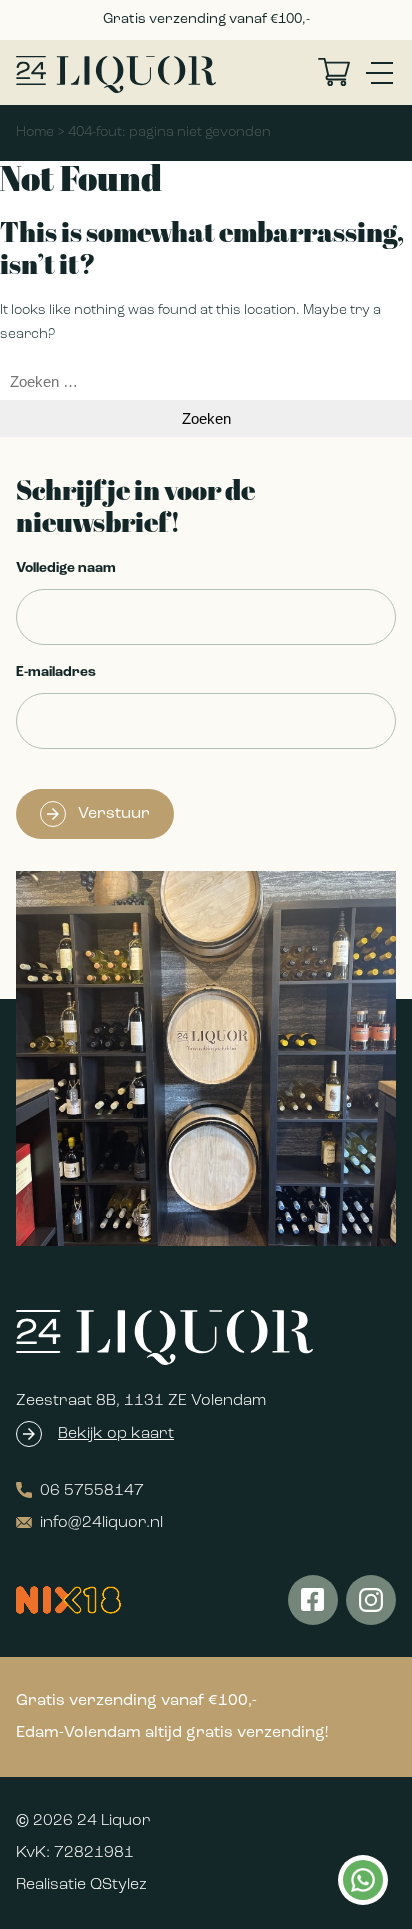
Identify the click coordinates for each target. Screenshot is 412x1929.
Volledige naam (66, 568)
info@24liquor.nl (101, 1523)
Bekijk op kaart (116, 1434)
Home (35, 132)
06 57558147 (92, 1491)
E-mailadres (56, 672)
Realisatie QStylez (81, 1885)
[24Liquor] (116, 74)
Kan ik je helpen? (362, 1880)
